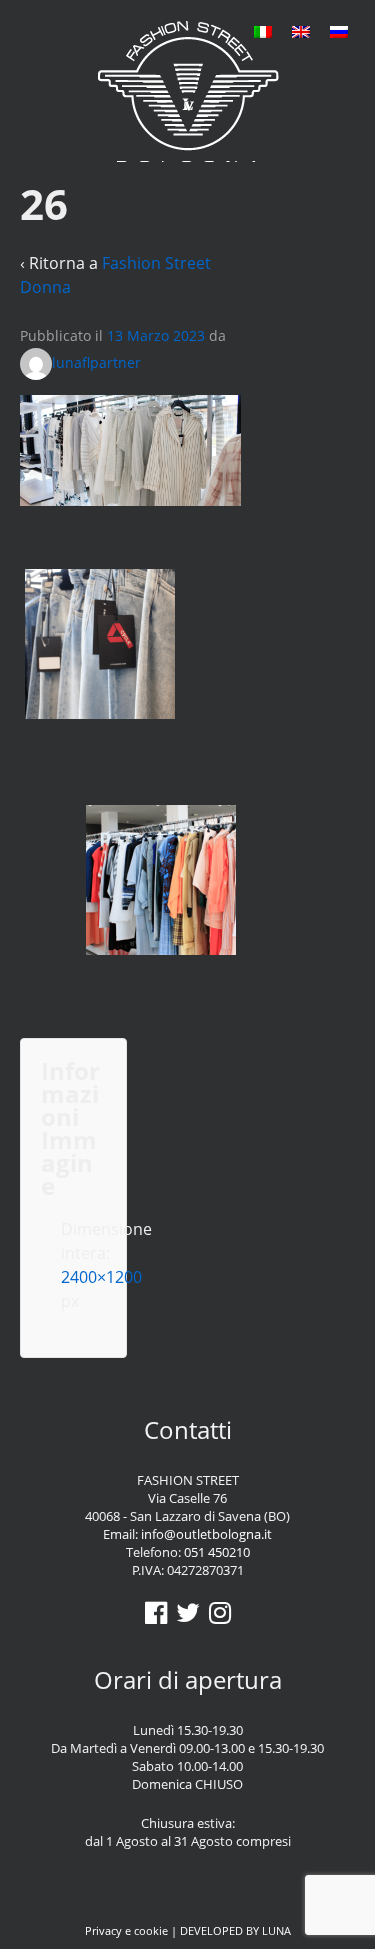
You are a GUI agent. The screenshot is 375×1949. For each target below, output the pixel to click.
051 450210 (217, 1552)
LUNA (276, 1930)
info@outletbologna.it (206, 1534)
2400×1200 (101, 1277)
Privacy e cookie (126, 1930)
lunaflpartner (96, 362)
